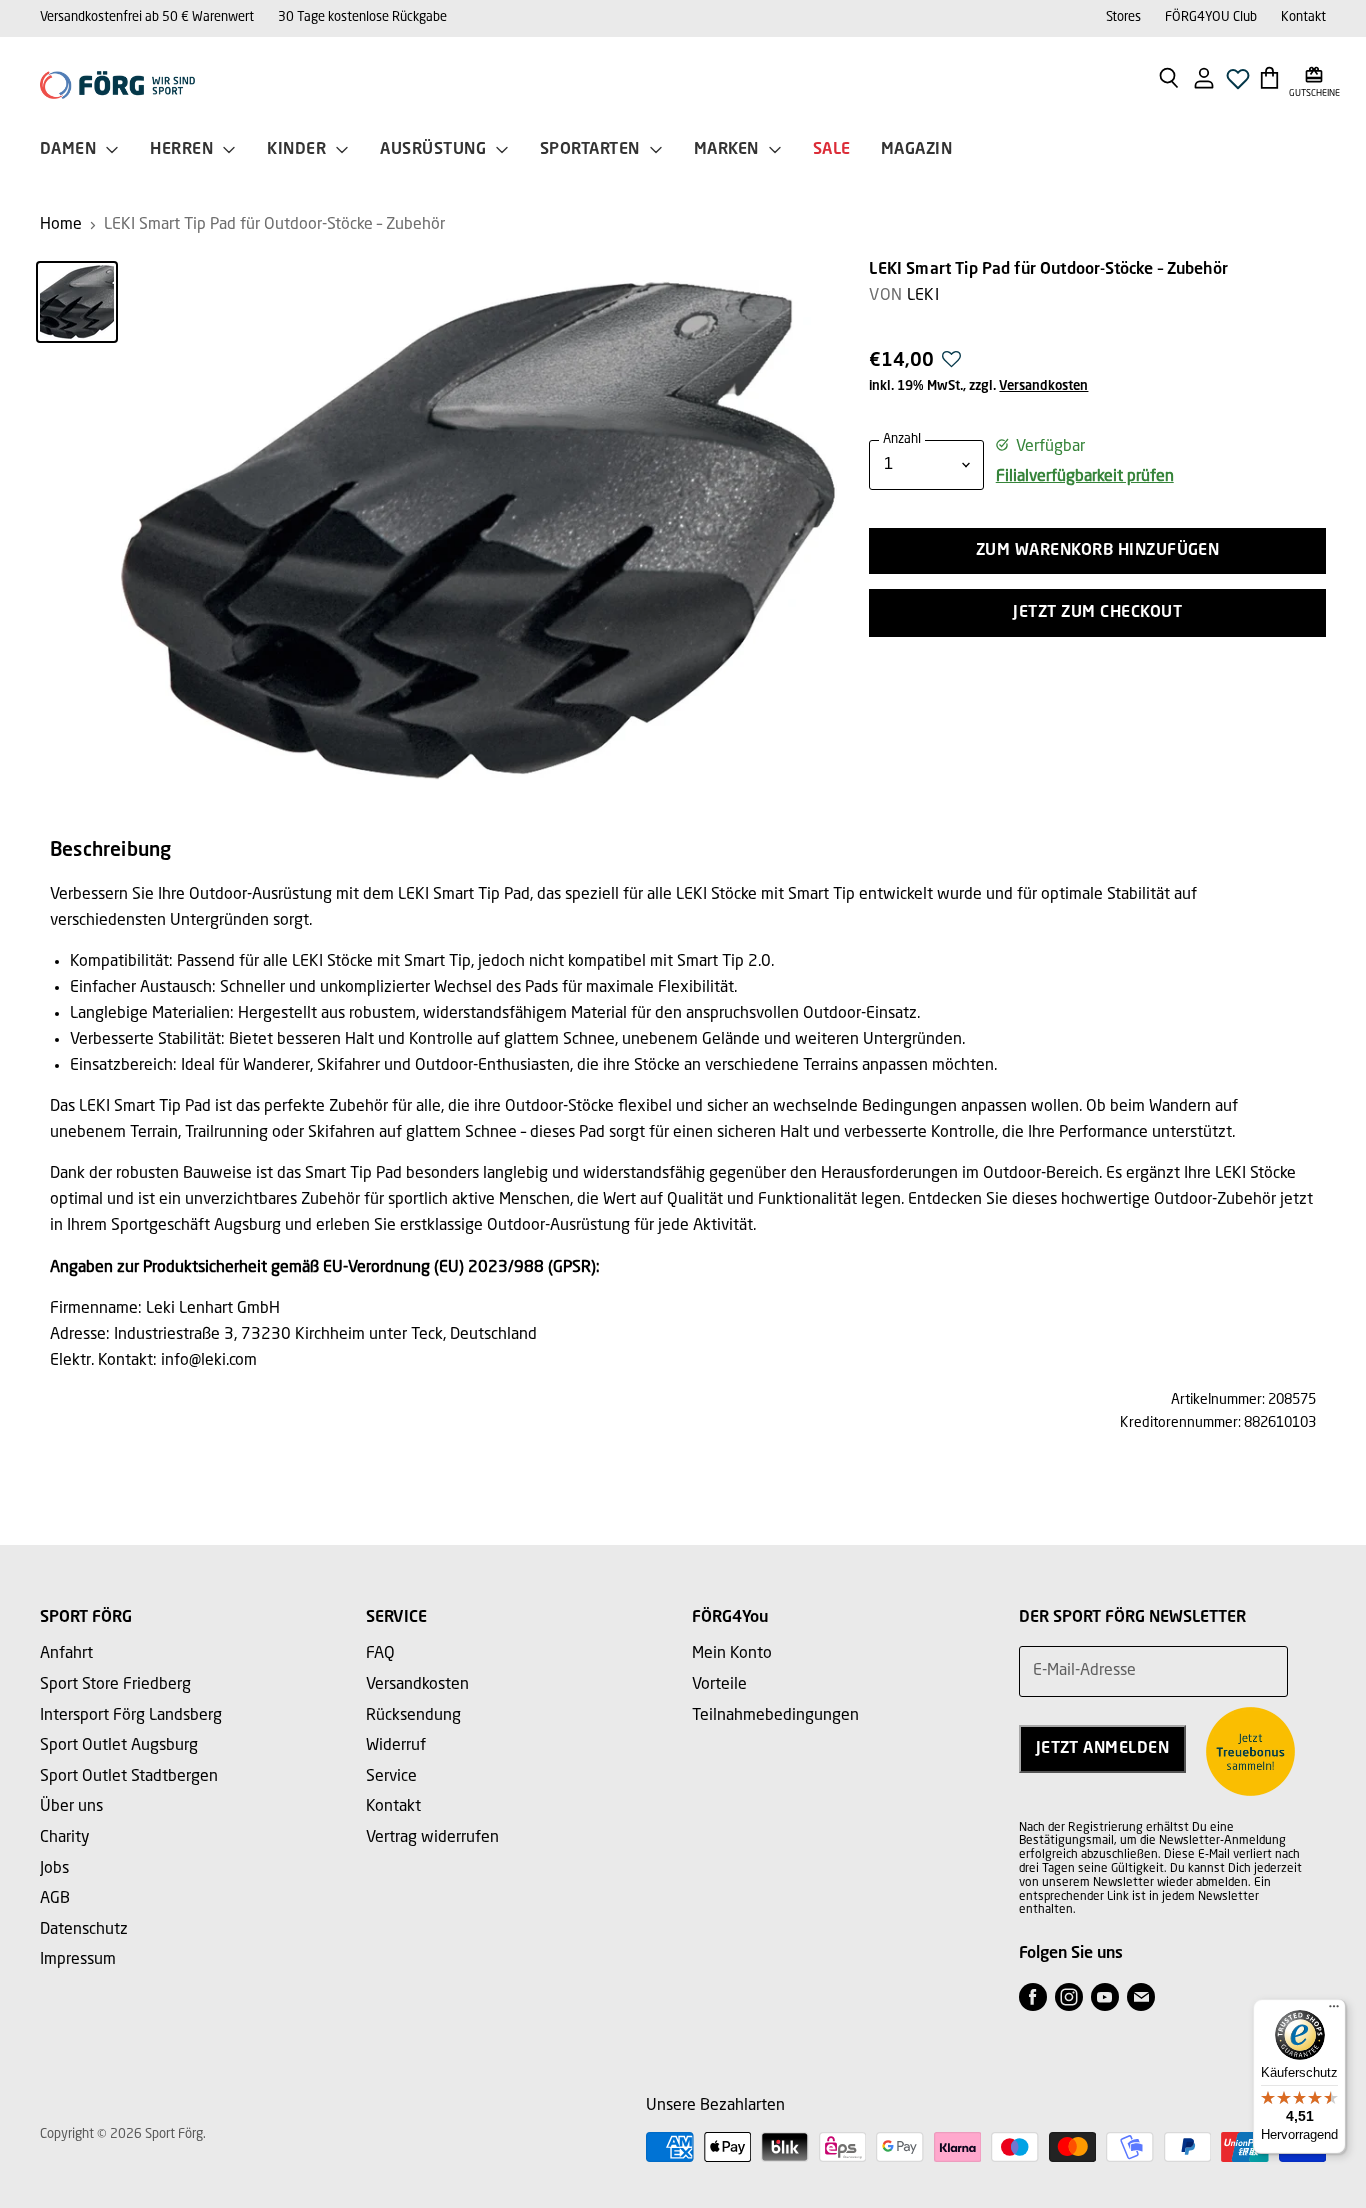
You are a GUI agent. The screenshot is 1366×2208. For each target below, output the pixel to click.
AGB (55, 1899)
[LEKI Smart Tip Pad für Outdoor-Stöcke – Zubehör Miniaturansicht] (77, 302)
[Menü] (1334, 2011)
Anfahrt (66, 1654)
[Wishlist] (1238, 84)
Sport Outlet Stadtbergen (129, 1777)
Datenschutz (84, 1930)
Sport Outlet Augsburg (119, 1746)
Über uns (71, 1807)
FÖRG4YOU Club (1211, 17)
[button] (951, 365)
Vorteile (719, 1685)
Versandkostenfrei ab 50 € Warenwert (147, 17)
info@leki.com (209, 1361)
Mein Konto (732, 1654)
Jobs (54, 1869)
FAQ (380, 1654)
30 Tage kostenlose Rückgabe (362, 17)
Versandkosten (1043, 386)
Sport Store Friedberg (115, 1685)
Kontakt (1303, 17)
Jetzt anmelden (1103, 1749)
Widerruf (396, 1746)
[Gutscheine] (1314, 77)
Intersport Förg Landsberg (131, 1716)
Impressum (78, 1960)
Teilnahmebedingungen (775, 1716)
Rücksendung (413, 1716)
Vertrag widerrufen (432, 1838)
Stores (1123, 17)
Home (61, 225)
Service (391, 1777)
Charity (65, 1838)
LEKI (923, 296)
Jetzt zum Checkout (1097, 613)
